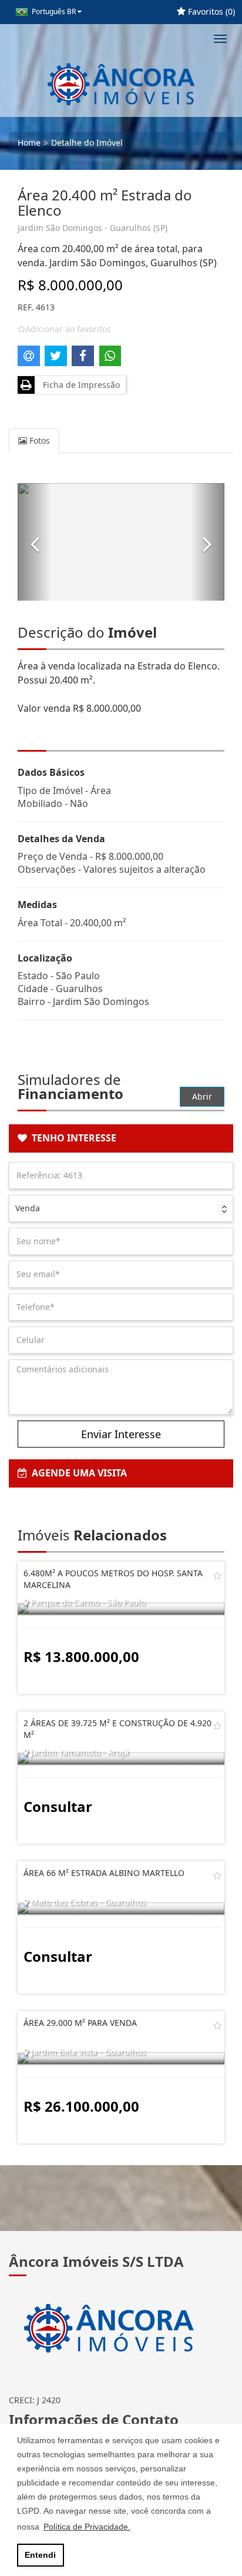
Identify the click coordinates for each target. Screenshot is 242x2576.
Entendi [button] (40, 2555)
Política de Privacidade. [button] (87, 2527)
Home (29, 143)
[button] (34, 542)
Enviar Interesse (121, 1434)
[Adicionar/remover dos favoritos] (217, 1576)
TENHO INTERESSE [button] (72, 1138)
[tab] (121, 1138)
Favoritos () (210, 11)
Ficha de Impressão (79, 385)
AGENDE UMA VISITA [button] (77, 1473)
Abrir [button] (202, 1096)
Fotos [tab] (38, 441)
